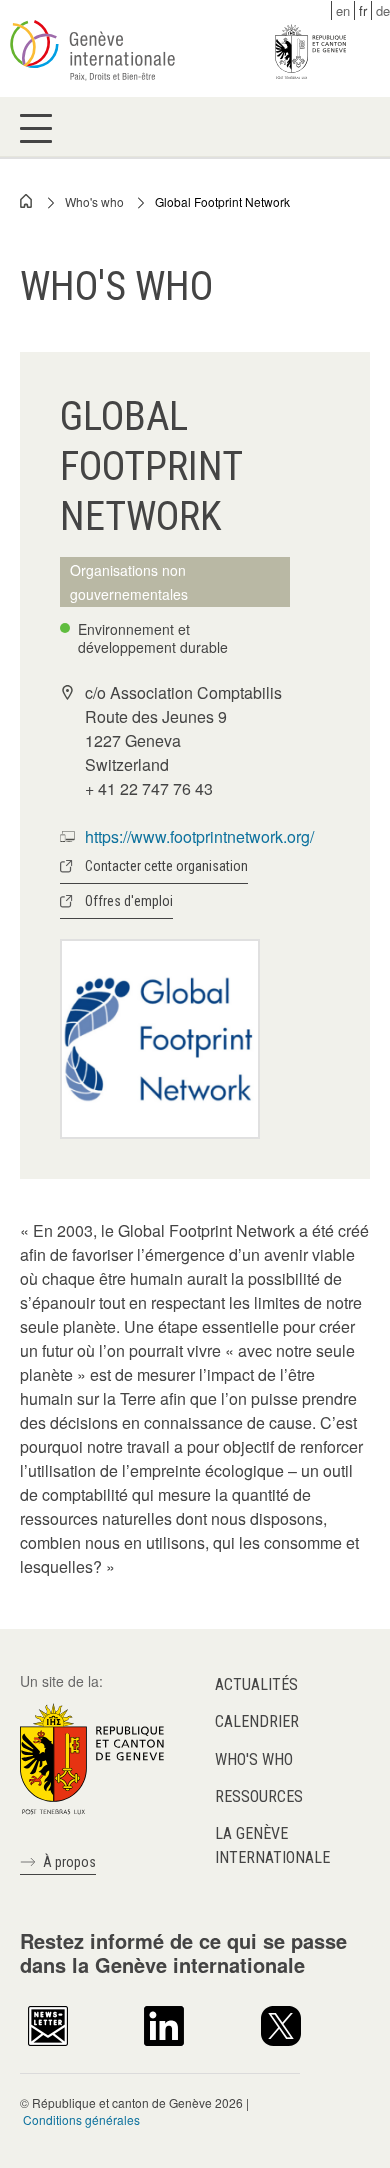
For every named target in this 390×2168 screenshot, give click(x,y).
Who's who (94, 201)
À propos (69, 1862)
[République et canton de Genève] (92, 1757)
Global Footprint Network (222, 201)
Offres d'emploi (129, 901)
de (383, 10)
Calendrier (257, 1721)
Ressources (259, 1796)
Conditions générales (81, 2119)
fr (363, 10)
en (343, 10)
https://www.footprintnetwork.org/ (199, 836)
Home (27, 201)
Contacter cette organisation (166, 866)
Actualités (256, 1684)
